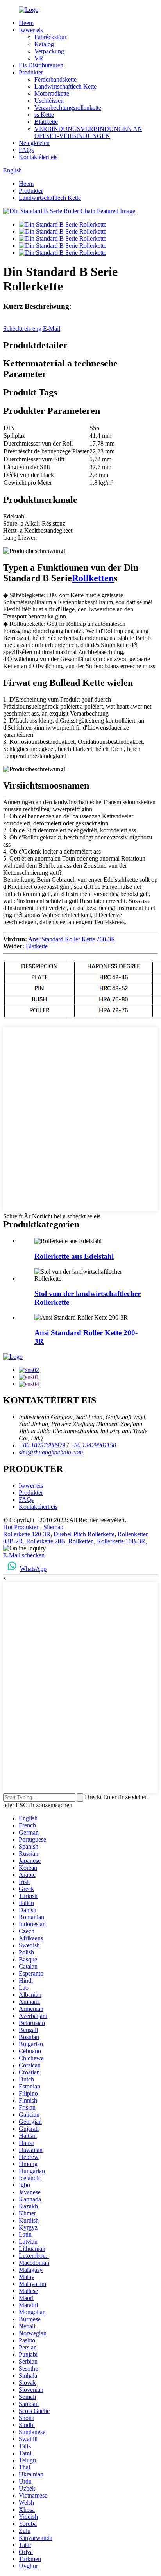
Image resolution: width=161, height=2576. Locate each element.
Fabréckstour (50, 37)
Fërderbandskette (55, 79)
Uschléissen (49, 101)
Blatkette (37, 946)
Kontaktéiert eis (38, 157)
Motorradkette (52, 93)
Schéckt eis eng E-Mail (32, 329)
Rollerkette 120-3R (27, 1534)
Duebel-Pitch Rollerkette (84, 1534)
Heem (26, 23)
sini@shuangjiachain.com (51, 1452)
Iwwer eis (31, 30)
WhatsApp (33, 1569)
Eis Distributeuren (41, 65)
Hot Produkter (21, 1527)
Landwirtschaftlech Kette (65, 86)
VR (39, 58)
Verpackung (49, 51)
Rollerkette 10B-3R (121, 1541)
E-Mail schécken (24, 1555)
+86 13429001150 (93, 1445)
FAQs (26, 150)
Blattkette (46, 122)
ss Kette (44, 115)
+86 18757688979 (42, 1445)
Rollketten (93, 578)
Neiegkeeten (34, 143)
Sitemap (53, 1527)
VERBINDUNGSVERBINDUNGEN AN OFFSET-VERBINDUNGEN (88, 132)
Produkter (31, 72)
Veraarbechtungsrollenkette (68, 108)
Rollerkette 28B (46, 1541)
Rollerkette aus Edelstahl (74, 1256)
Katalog (44, 44)
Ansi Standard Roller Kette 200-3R (72, 939)
